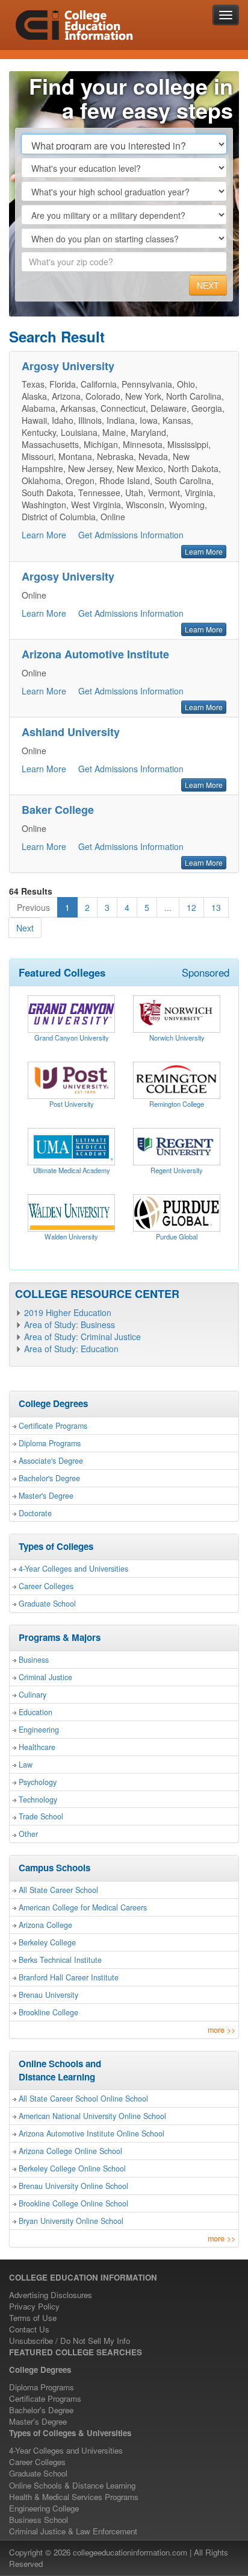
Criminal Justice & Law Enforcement (73, 2531)
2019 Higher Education (68, 1312)
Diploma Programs (50, 1443)
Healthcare (37, 1747)
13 (216, 907)
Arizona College (45, 1925)
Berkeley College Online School (72, 2168)
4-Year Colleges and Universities (73, 1569)
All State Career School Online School (83, 2099)
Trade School (41, 1816)
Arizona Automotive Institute (95, 654)
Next (25, 928)
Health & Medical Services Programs (74, 2497)
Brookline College (48, 2012)
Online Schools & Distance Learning (72, 2485)
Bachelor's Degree (49, 1478)
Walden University (71, 1236)
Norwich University (177, 1038)
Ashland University (71, 732)
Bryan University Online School (71, 2221)
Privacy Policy (34, 2306)
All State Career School (58, 1890)
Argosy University (68, 366)
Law (26, 1765)
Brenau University (48, 1995)
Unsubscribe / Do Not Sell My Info (70, 2341)
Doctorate (35, 1513)
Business (34, 1660)
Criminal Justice (45, 1677)
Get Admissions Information (131, 535)
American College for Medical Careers (83, 1907)
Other (28, 1834)
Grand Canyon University (72, 1038)
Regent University (177, 1170)
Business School (39, 2520)
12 (191, 907)
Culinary (33, 1695)
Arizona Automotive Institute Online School (91, 2134)
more (222, 2030)
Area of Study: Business (70, 1324)
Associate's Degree (51, 1461)
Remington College (177, 1104)
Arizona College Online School (70, 2151)
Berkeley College (47, 1942)
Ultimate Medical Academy (72, 1170)
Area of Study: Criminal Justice (82, 1337)
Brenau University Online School (73, 2186)
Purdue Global (177, 1236)
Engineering (39, 1730)
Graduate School (47, 1604)
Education (36, 1712)
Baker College (58, 810)
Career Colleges (46, 1586)
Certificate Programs (53, 1426)
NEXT (208, 285)
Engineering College (44, 2508)
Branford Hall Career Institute (69, 1977)
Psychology (38, 1782)
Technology (38, 1800)
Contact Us (29, 2329)
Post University (72, 1104)
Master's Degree (46, 1496)
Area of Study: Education (71, 1349)
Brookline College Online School (73, 2203)
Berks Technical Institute (60, 1960)
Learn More (44, 535)
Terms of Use (33, 2318)
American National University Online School (92, 2116)
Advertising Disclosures (51, 2295)
